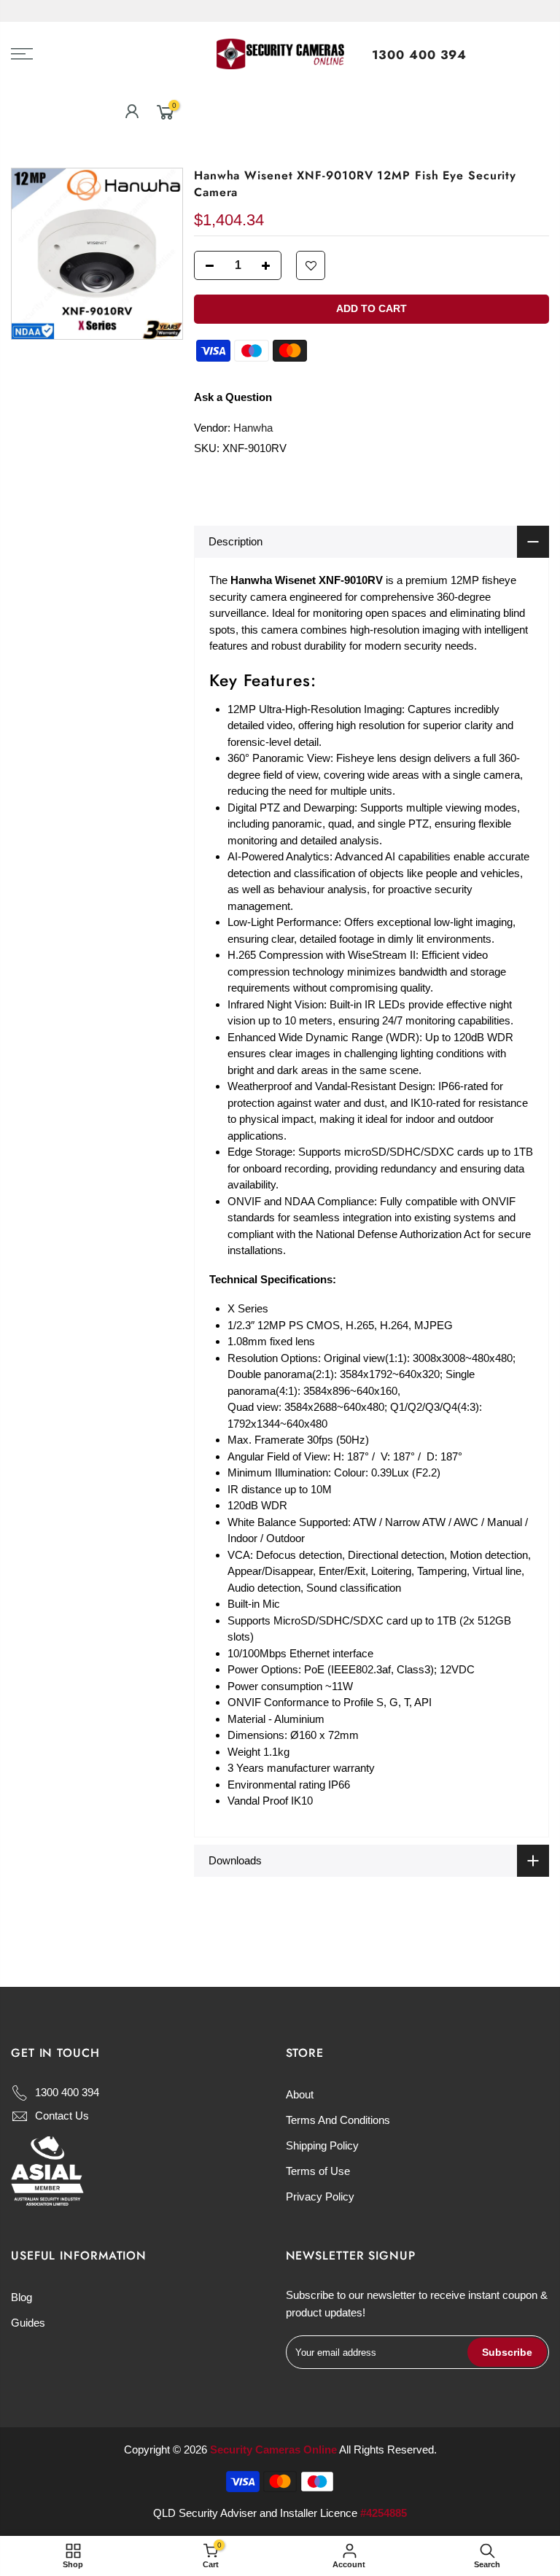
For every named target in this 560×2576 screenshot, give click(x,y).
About (300, 2094)
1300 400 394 (420, 55)
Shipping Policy (322, 2145)
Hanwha (253, 428)
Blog (22, 2297)
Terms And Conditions (338, 2120)
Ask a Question (233, 397)
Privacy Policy (320, 2196)
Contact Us (62, 2116)
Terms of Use (318, 2171)
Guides (28, 2323)
